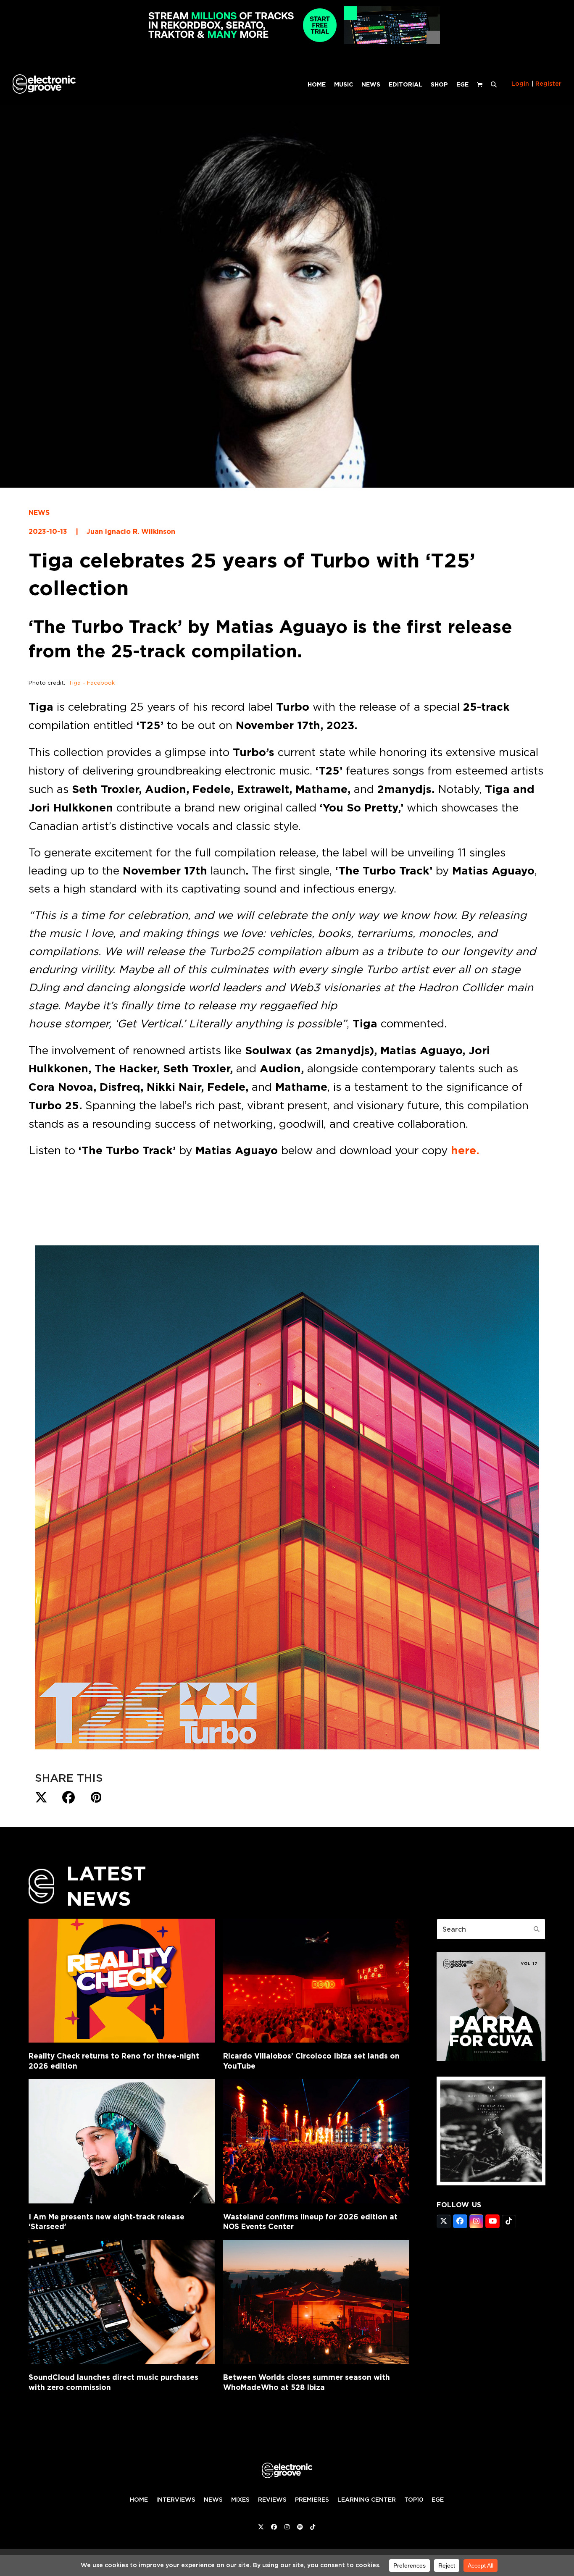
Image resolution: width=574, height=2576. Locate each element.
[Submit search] (537, 1929)
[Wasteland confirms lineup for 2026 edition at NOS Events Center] (316, 2141)
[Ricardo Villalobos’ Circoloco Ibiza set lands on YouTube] (316, 1981)
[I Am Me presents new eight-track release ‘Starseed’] (122, 2141)
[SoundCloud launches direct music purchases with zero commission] (122, 2302)
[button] (494, 84)
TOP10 (414, 2500)
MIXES (240, 2500)
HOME (139, 2500)
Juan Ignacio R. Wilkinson (131, 532)
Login (520, 84)
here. (465, 1150)
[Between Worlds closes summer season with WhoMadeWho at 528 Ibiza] (316, 2302)
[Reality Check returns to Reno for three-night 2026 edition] (122, 1981)
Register (548, 84)
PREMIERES (312, 2500)
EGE (438, 2500)
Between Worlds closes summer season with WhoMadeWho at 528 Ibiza (307, 2382)
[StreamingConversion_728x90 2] (287, 42)
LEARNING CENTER (367, 2500)
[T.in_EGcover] (491, 2183)
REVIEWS (272, 2500)
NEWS (39, 513)
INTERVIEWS (176, 2500)
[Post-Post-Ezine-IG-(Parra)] (491, 2059)
